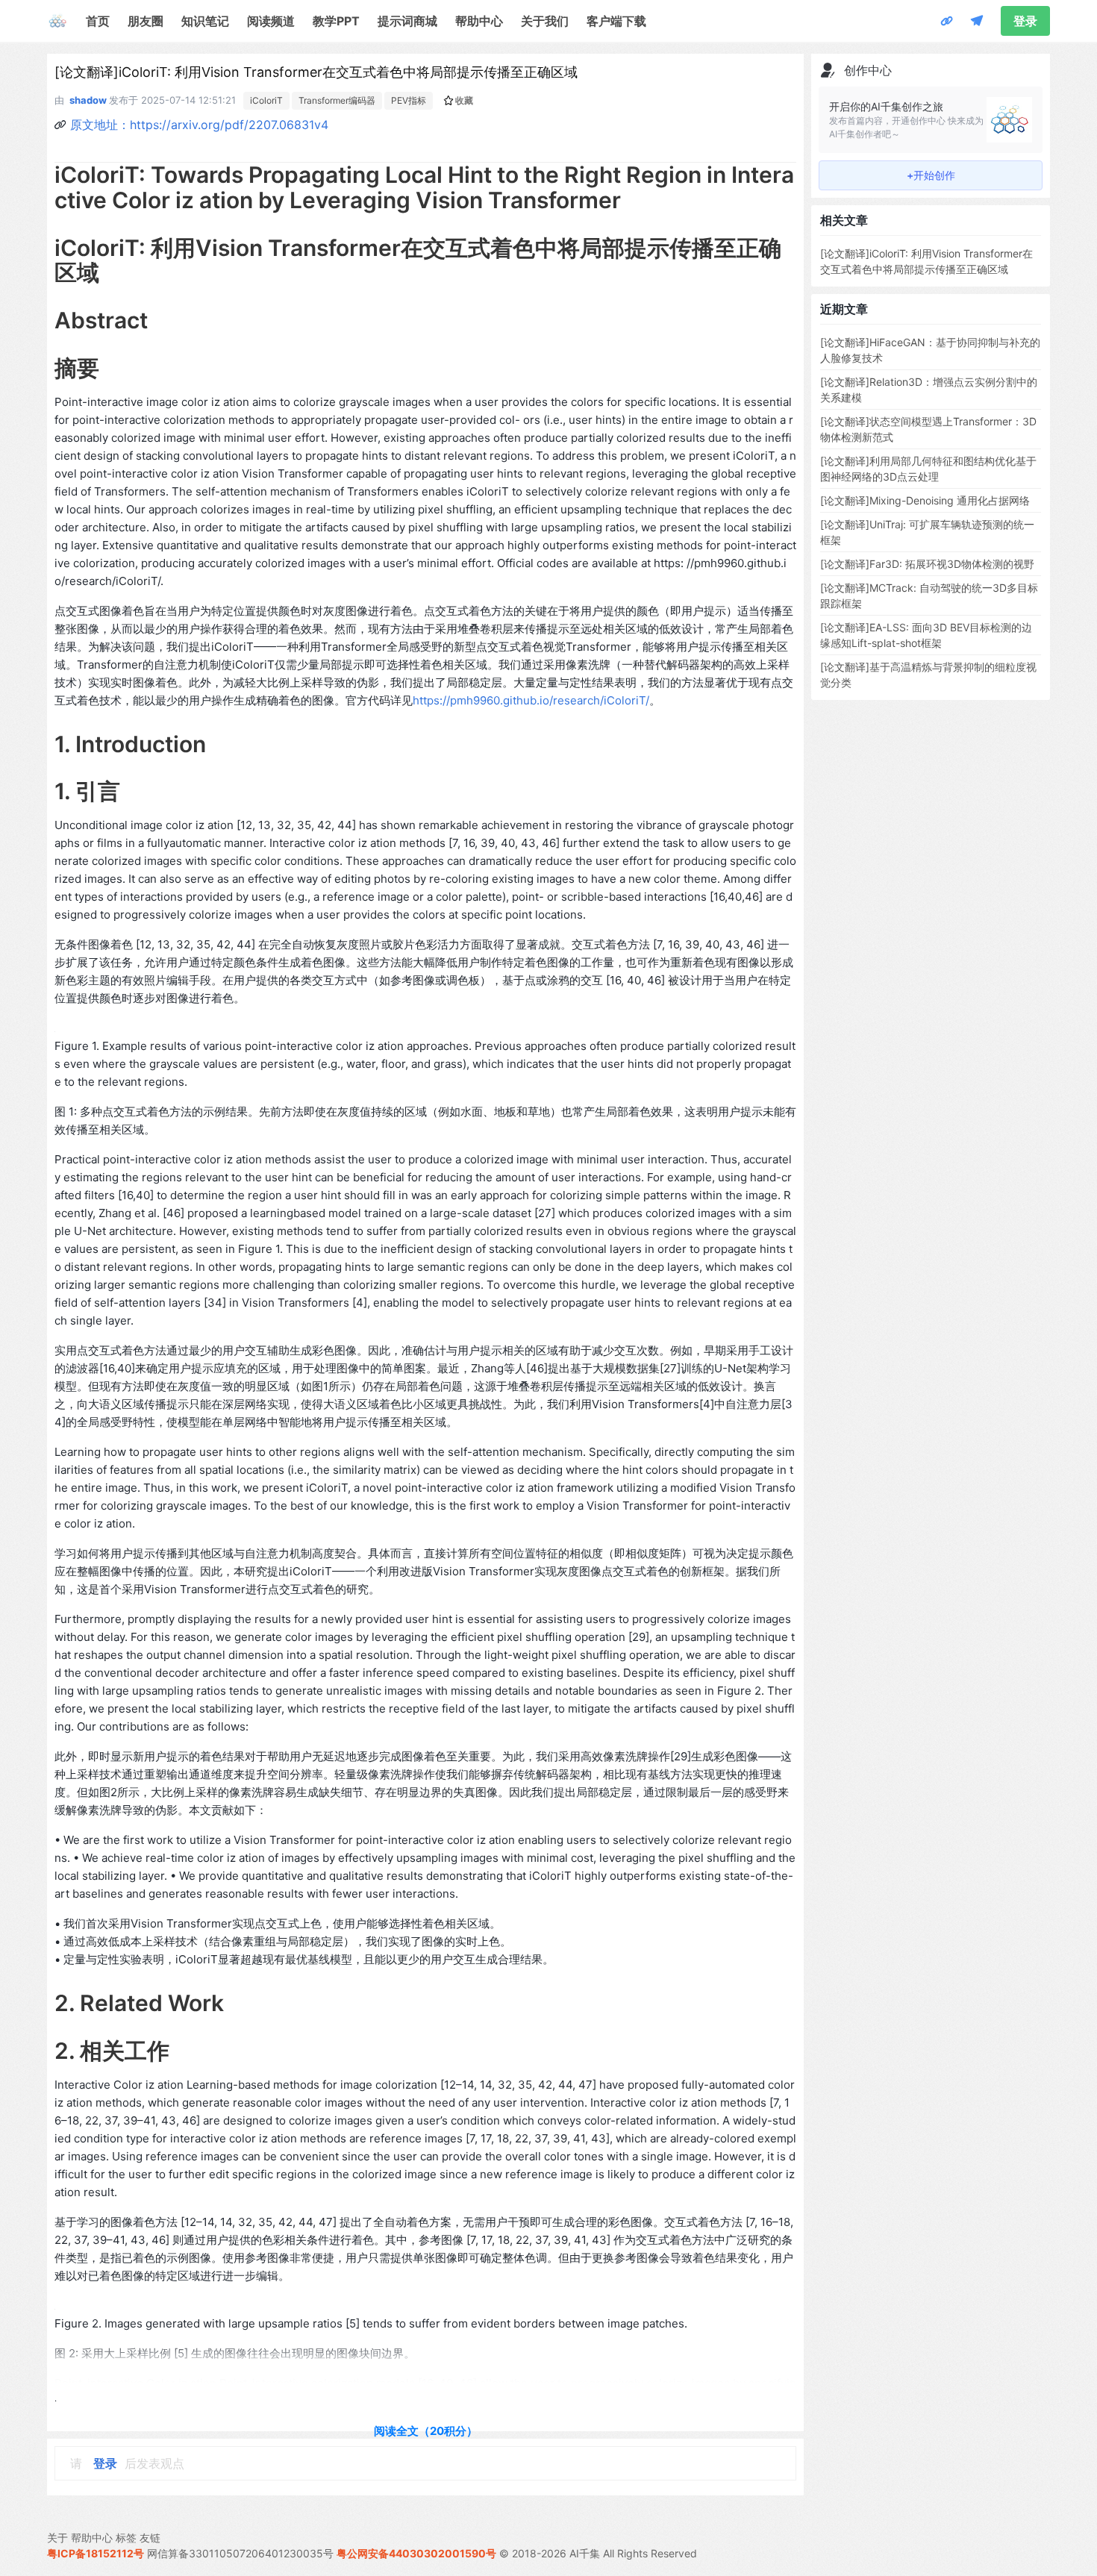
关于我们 (545, 21)
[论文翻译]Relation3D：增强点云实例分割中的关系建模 (929, 390)
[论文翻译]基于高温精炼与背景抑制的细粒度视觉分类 (928, 675)
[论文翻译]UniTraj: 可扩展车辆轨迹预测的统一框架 (927, 532)
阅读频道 (271, 21)
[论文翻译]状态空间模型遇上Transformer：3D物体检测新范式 (928, 429)
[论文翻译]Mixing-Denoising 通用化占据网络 (925, 500)
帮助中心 (479, 21)
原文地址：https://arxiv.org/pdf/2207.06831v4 (199, 125)
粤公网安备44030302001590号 (416, 2553)
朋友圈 (146, 21)
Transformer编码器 (337, 100)
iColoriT (266, 100)
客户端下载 (616, 21)
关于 (57, 2538)
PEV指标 (409, 100)
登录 (1025, 21)
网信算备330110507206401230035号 (240, 2553)
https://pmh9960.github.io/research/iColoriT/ (531, 700)
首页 (98, 21)
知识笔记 (205, 21)
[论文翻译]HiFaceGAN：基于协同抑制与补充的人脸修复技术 (930, 350)
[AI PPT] (947, 21)
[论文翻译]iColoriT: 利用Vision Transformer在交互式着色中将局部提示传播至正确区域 (926, 261)
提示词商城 (407, 21)
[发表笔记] (977, 21)
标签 (126, 2538)
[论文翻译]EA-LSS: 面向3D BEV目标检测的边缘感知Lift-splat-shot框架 (926, 635)
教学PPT (336, 21)
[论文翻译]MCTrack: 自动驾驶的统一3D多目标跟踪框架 (929, 595)
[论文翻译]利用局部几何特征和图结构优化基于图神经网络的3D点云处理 (928, 469)
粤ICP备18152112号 (96, 2553)
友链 (150, 2538)
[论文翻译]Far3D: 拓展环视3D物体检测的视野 (927, 564)
